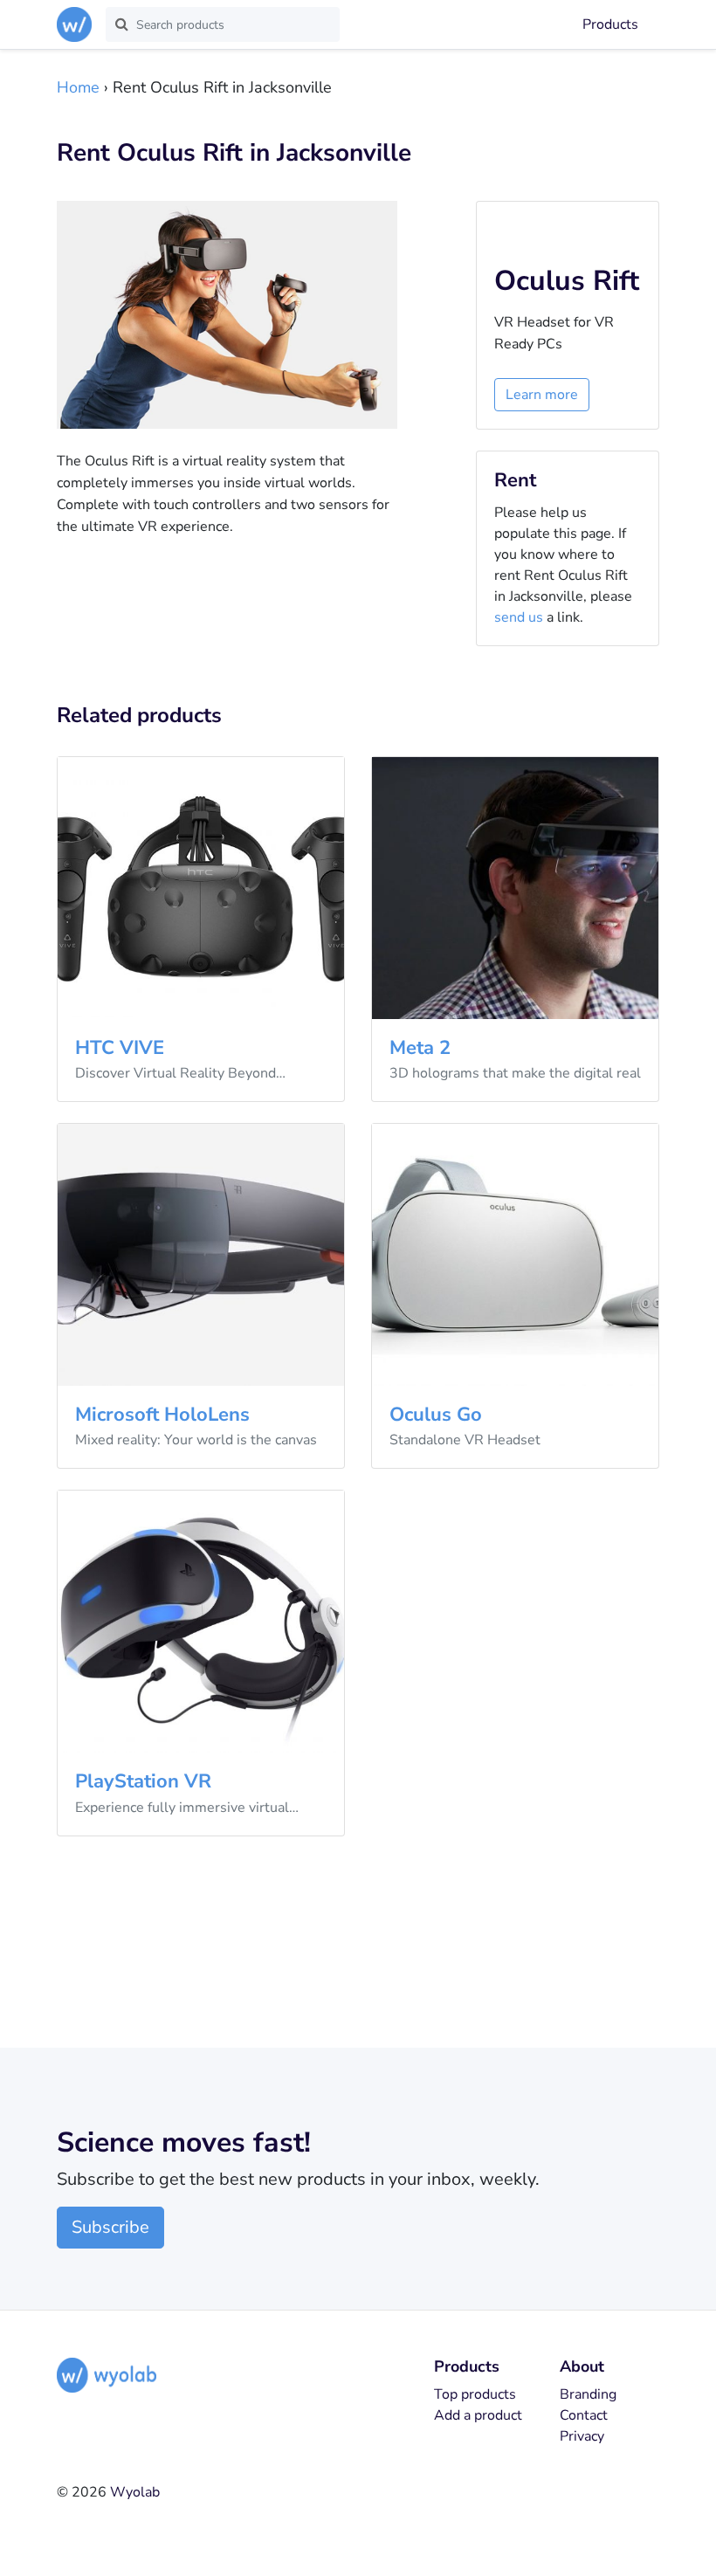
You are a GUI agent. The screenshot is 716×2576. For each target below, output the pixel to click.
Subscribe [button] (110, 2227)
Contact (584, 2415)
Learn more (542, 395)
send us (519, 617)
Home (78, 87)
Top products (475, 2394)
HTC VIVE (120, 1048)
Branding (588, 2394)
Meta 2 (420, 1048)
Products (610, 24)
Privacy (582, 2436)
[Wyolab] (78, 24)
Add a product (478, 2415)
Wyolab (135, 2492)
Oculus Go (436, 1415)
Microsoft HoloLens (162, 1415)
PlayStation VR (143, 1781)
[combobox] (223, 24)
